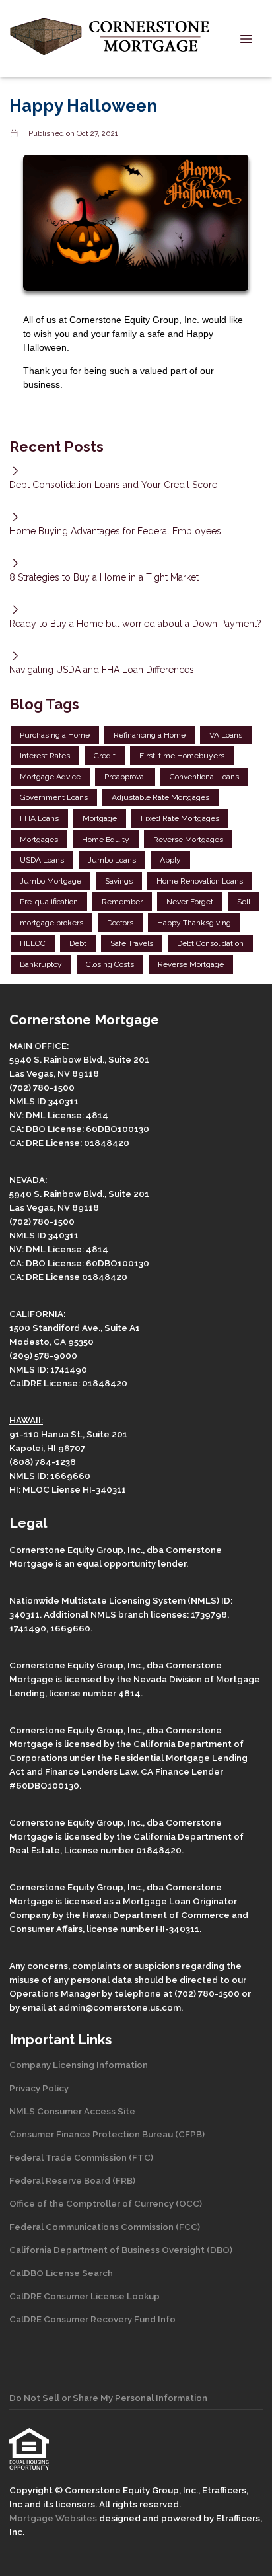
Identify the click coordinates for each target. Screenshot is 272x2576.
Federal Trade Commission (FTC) (81, 2157)
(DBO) (219, 2250)
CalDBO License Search (61, 2273)
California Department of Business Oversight (107, 2250)
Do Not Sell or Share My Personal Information (108, 2398)
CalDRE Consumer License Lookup (85, 2296)
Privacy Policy (39, 2088)
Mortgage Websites (54, 2518)
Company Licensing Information (79, 2065)
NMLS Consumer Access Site (72, 2111)
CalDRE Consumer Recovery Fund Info (92, 2319)
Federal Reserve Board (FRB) (72, 2180)
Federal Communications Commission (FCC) (105, 2227)
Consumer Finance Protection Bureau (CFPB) (107, 2134)
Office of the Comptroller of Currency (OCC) (106, 2203)
